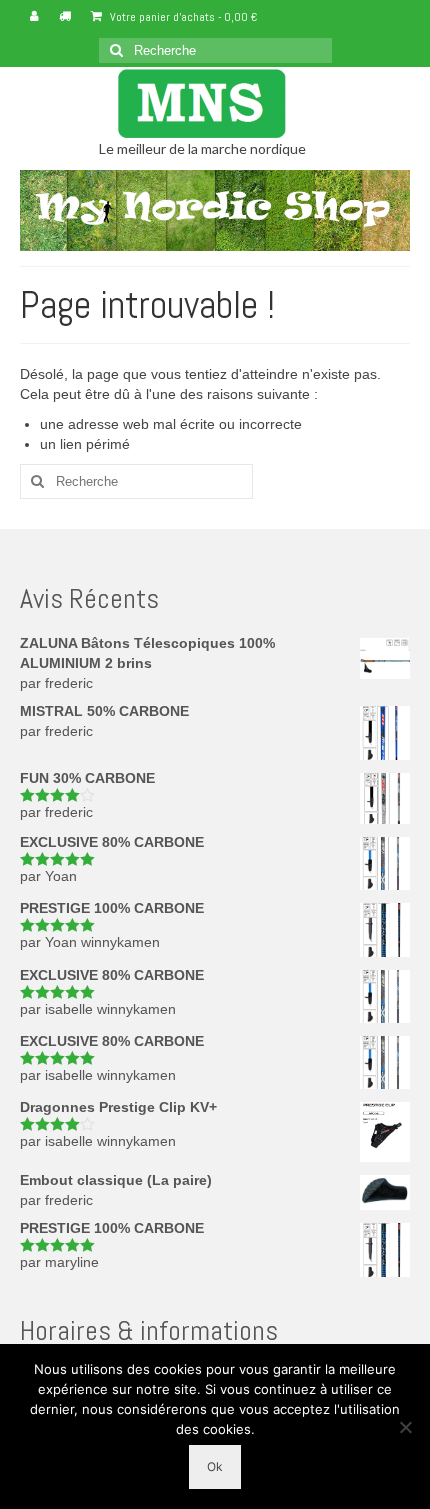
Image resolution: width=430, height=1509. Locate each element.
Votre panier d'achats (182, 17)
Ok (215, 1466)
